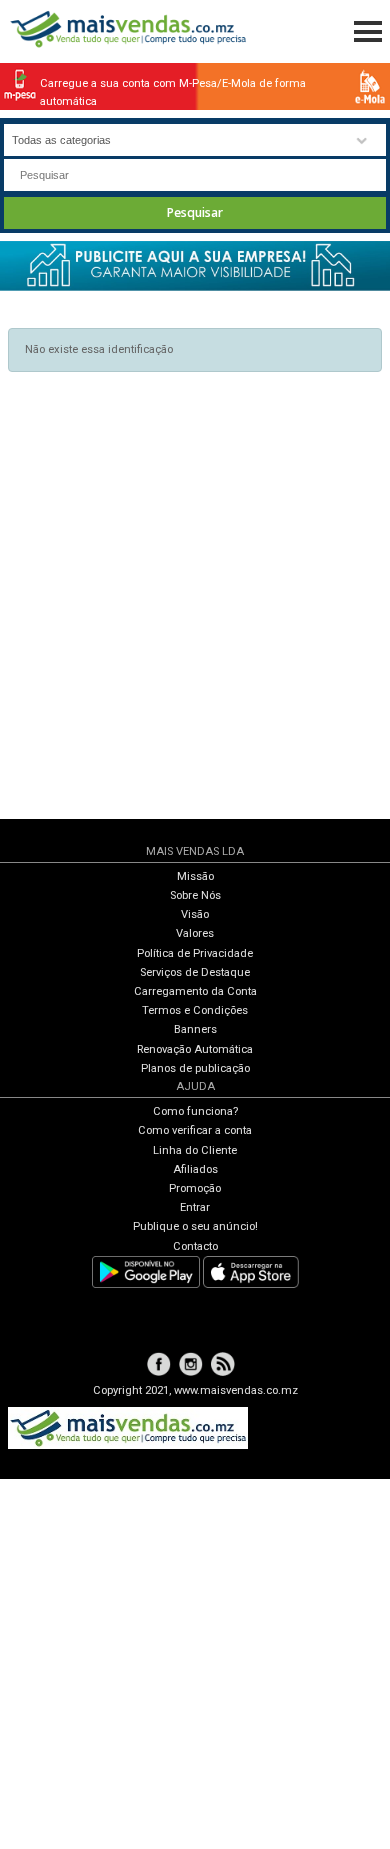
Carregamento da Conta (195, 991)
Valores (195, 933)
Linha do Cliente (195, 1150)
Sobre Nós (195, 895)
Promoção (195, 1188)
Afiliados (195, 1169)
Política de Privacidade (195, 953)
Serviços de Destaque (195, 972)
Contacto (195, 1246)
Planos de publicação (195, 1068)
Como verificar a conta (195, 1130)
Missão (195, 876)
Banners (195, 1029)
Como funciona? (195, 1111)
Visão (195, 914)
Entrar (195, 1207)
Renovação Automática (195, 1049)
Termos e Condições (195, 1010)
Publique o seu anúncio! (195, 1226)
